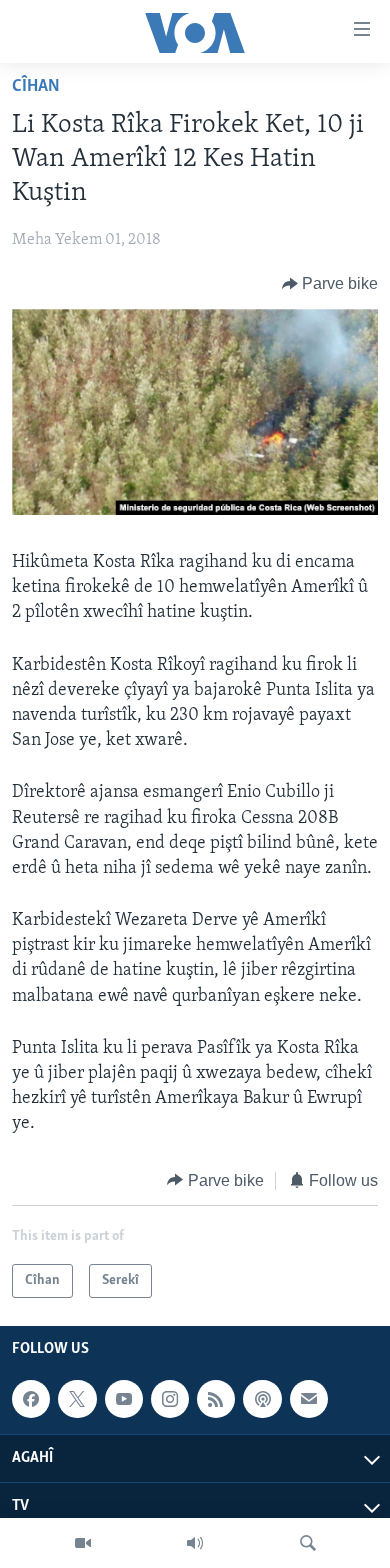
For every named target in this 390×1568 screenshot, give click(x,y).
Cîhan (36, 87)
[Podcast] (262, 1399)
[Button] (330, 284)
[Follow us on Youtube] (124, 1399)
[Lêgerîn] (308, 1543)
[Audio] (195, 1543)
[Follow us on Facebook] (31, 1399)
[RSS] (216, 1399)
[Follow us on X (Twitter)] (77, 1399)
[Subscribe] (309, 1399)
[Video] (83, 1543)
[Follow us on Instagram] (170, 1399)
